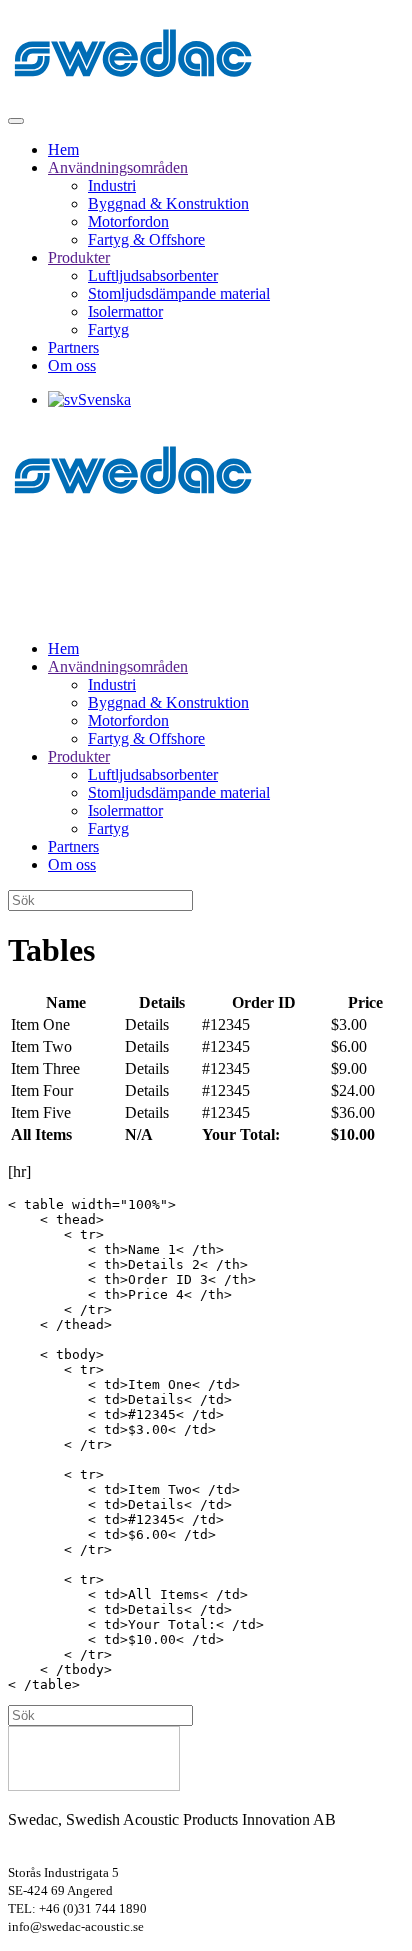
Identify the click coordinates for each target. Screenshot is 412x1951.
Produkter (79, 257)
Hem (63, 149)
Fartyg (108, 329)
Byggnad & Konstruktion (168, 203)
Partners (73, 347)
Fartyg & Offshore (146, 239)
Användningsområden (118, 167)
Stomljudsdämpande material (179, 293)
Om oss (72, 365)
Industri (112, 185)
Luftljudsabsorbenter (153, 275)
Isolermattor (125, 311)
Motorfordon (128, 221)
